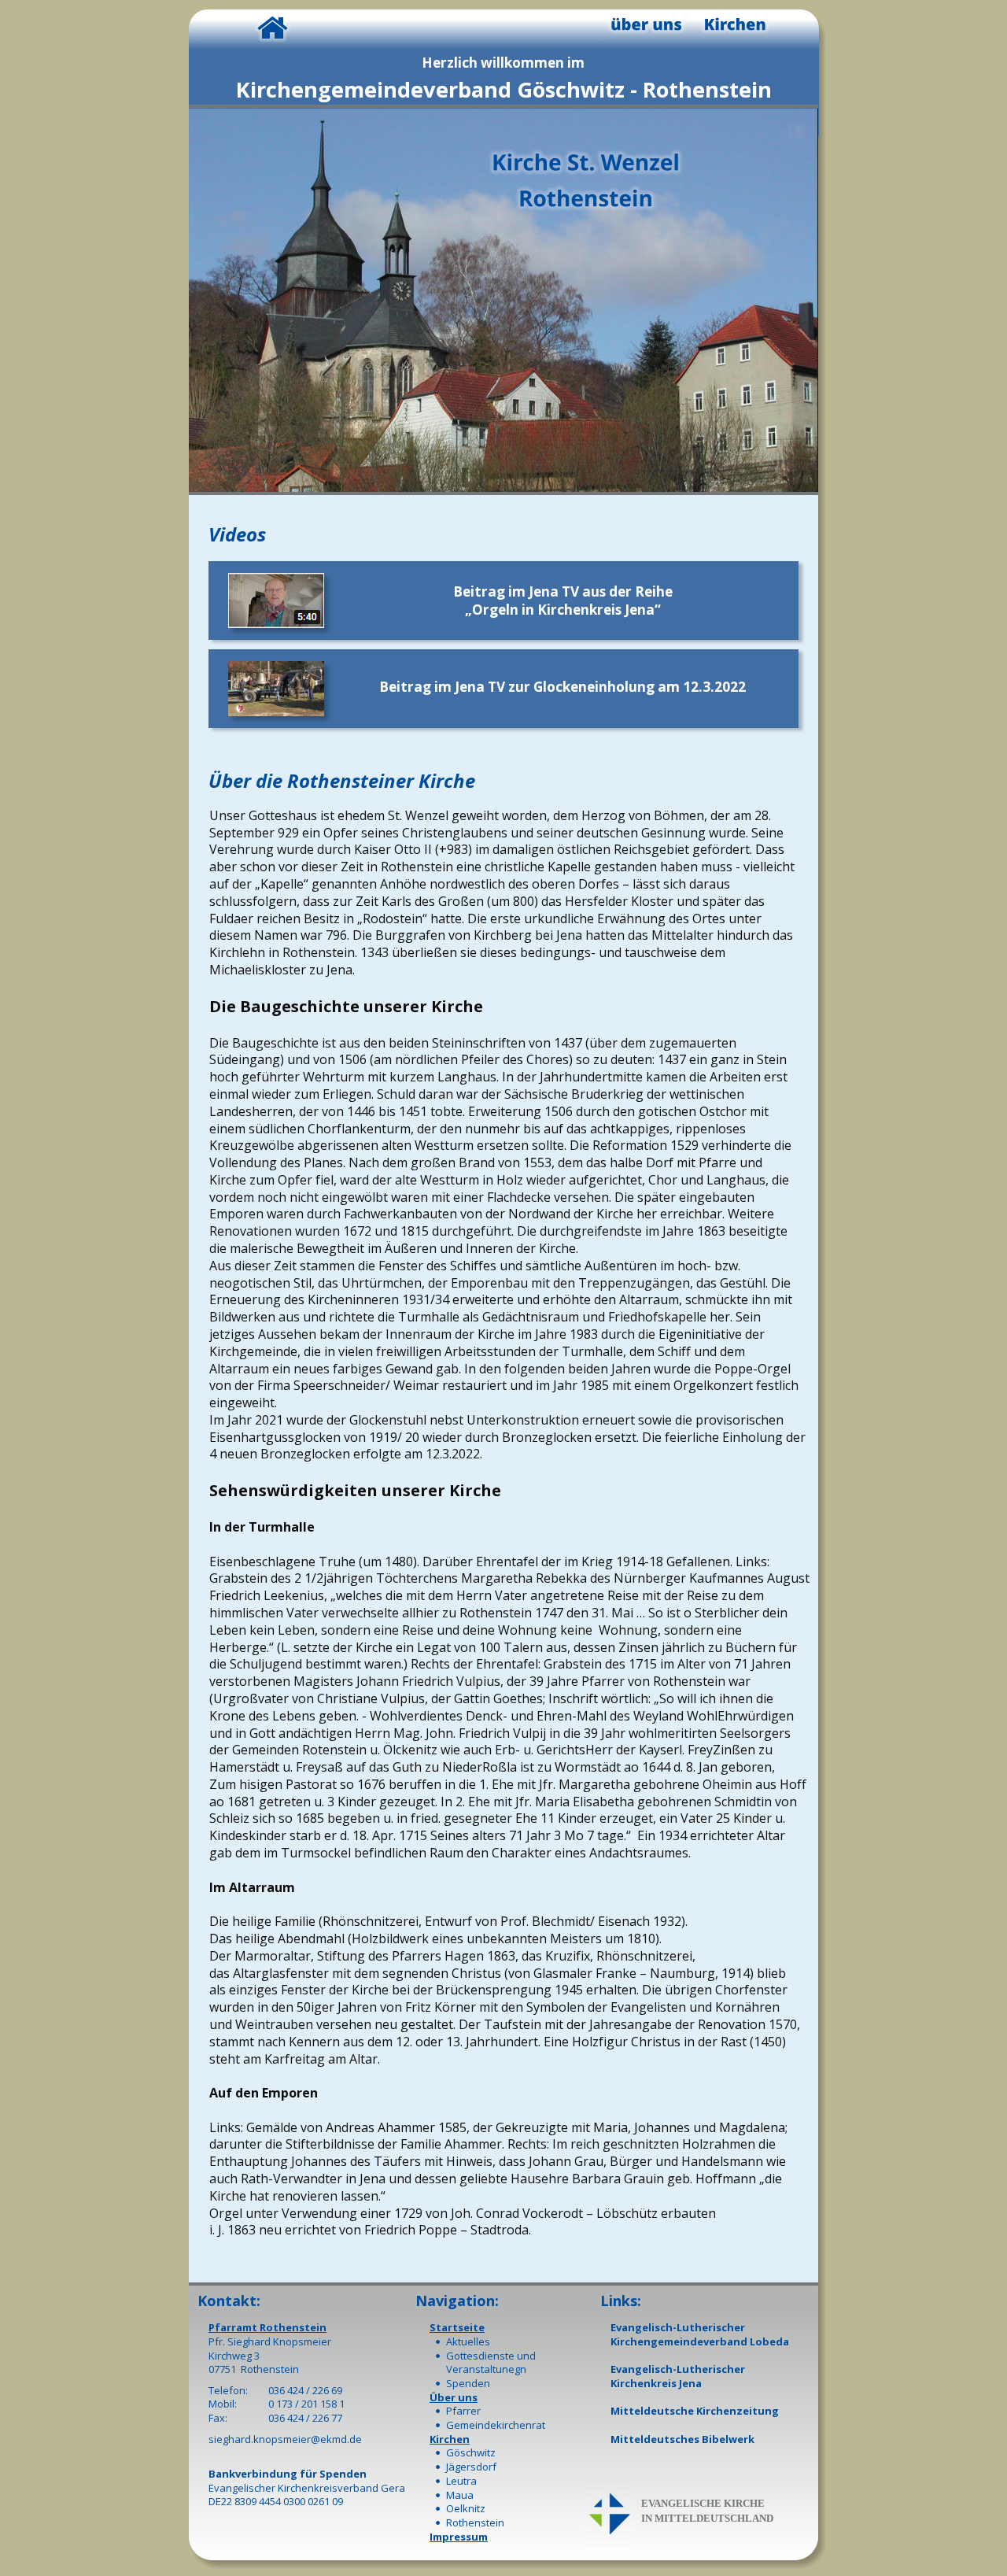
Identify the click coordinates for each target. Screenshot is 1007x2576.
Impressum (459, 2537)
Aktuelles (468, 2341)
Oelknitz (466, 2508)
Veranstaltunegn (486, 2369)
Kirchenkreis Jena (656, 2383)
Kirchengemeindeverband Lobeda (700, 2341)
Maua (460, 2495)
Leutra (461, 2481)
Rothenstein (475, 2522)
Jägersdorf (471, 2467)
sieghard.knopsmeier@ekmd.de (285, 2439)
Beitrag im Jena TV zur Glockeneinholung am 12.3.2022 (563, 687)
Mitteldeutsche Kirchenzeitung (695, 2411)
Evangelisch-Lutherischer (678, 2327)
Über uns (454, 2397)
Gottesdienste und (491, 2356)
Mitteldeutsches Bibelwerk (682, 2439)
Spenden (468, 2383)
